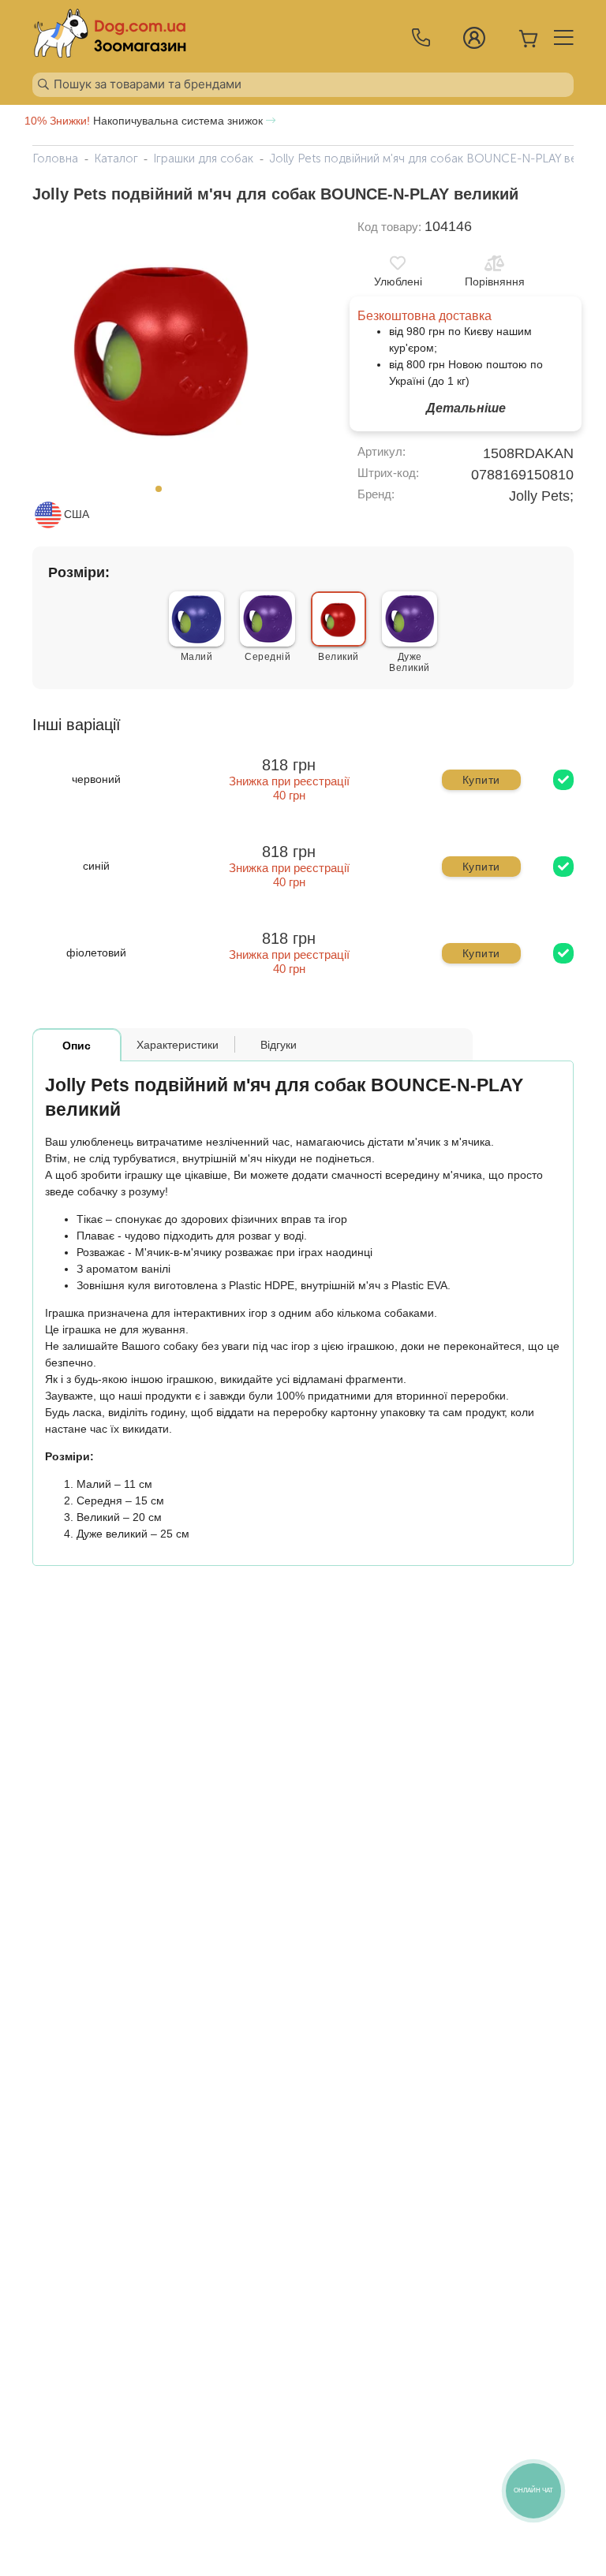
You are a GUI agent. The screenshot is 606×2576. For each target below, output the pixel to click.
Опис (77, 1046)
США (77, 514)
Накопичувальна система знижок (145, 121)
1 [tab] (163, 494)
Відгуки (279, 1045)
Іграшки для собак (203, 158)
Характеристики (178, 1045)
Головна (55, 158)
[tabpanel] (163, 347)
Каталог (116, 158)
